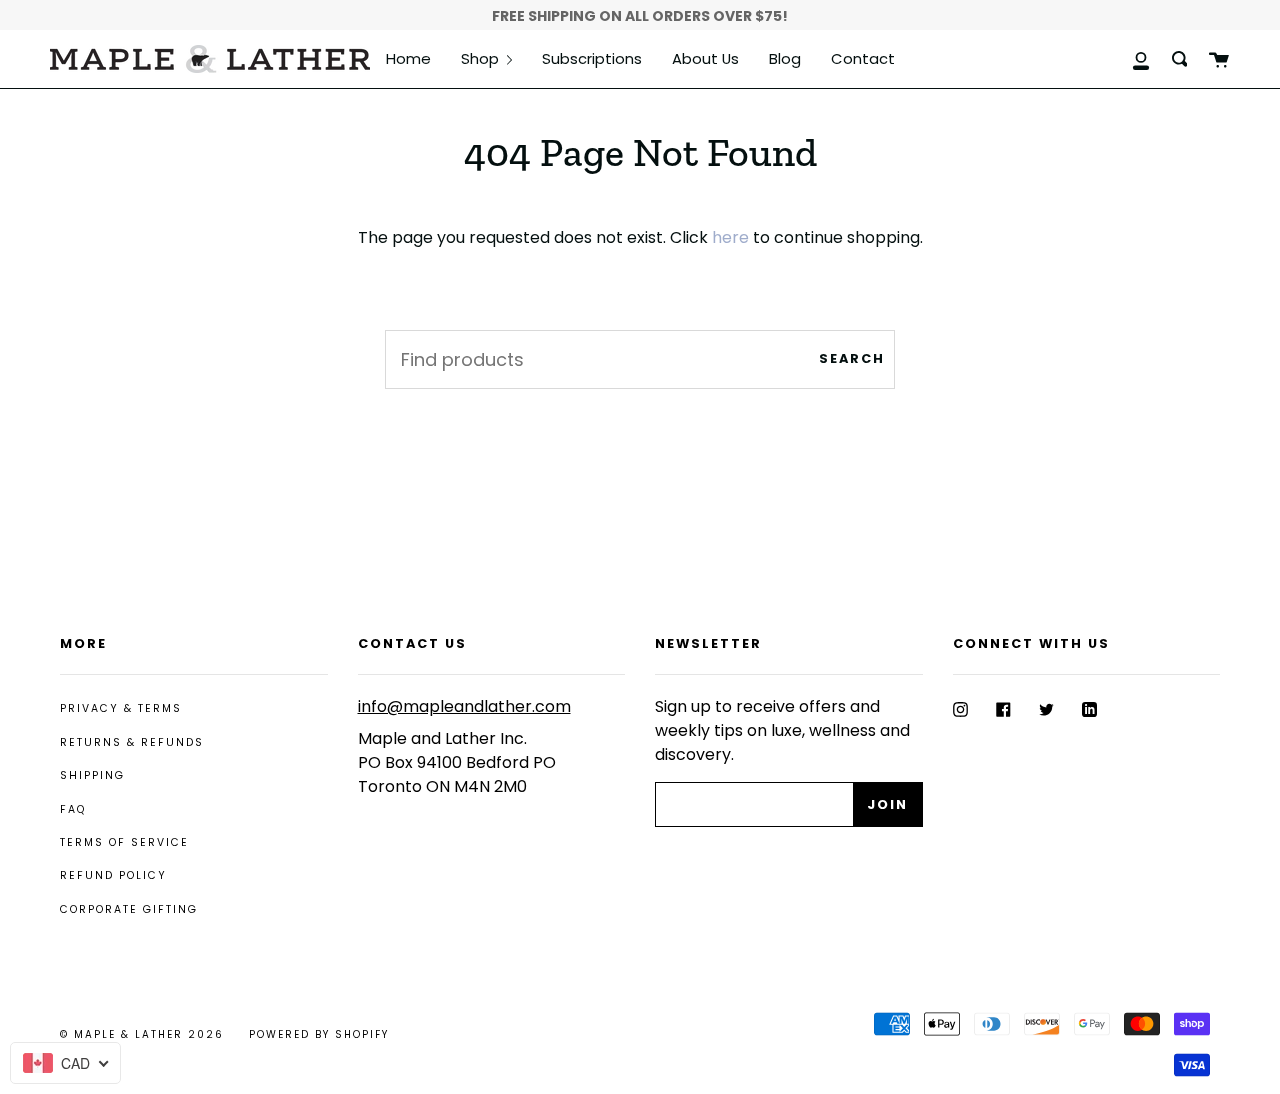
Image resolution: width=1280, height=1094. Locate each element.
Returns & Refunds (132, 742)
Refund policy (113, 875)
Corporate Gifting (129, 909)
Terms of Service (124, 842)
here (730, 237)
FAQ (73, 809)
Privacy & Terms (121, 708)
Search (852, 358)
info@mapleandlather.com (464, 706)
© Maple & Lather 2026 (142, 1034)
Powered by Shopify (319, 1034)
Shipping (92, 775)
